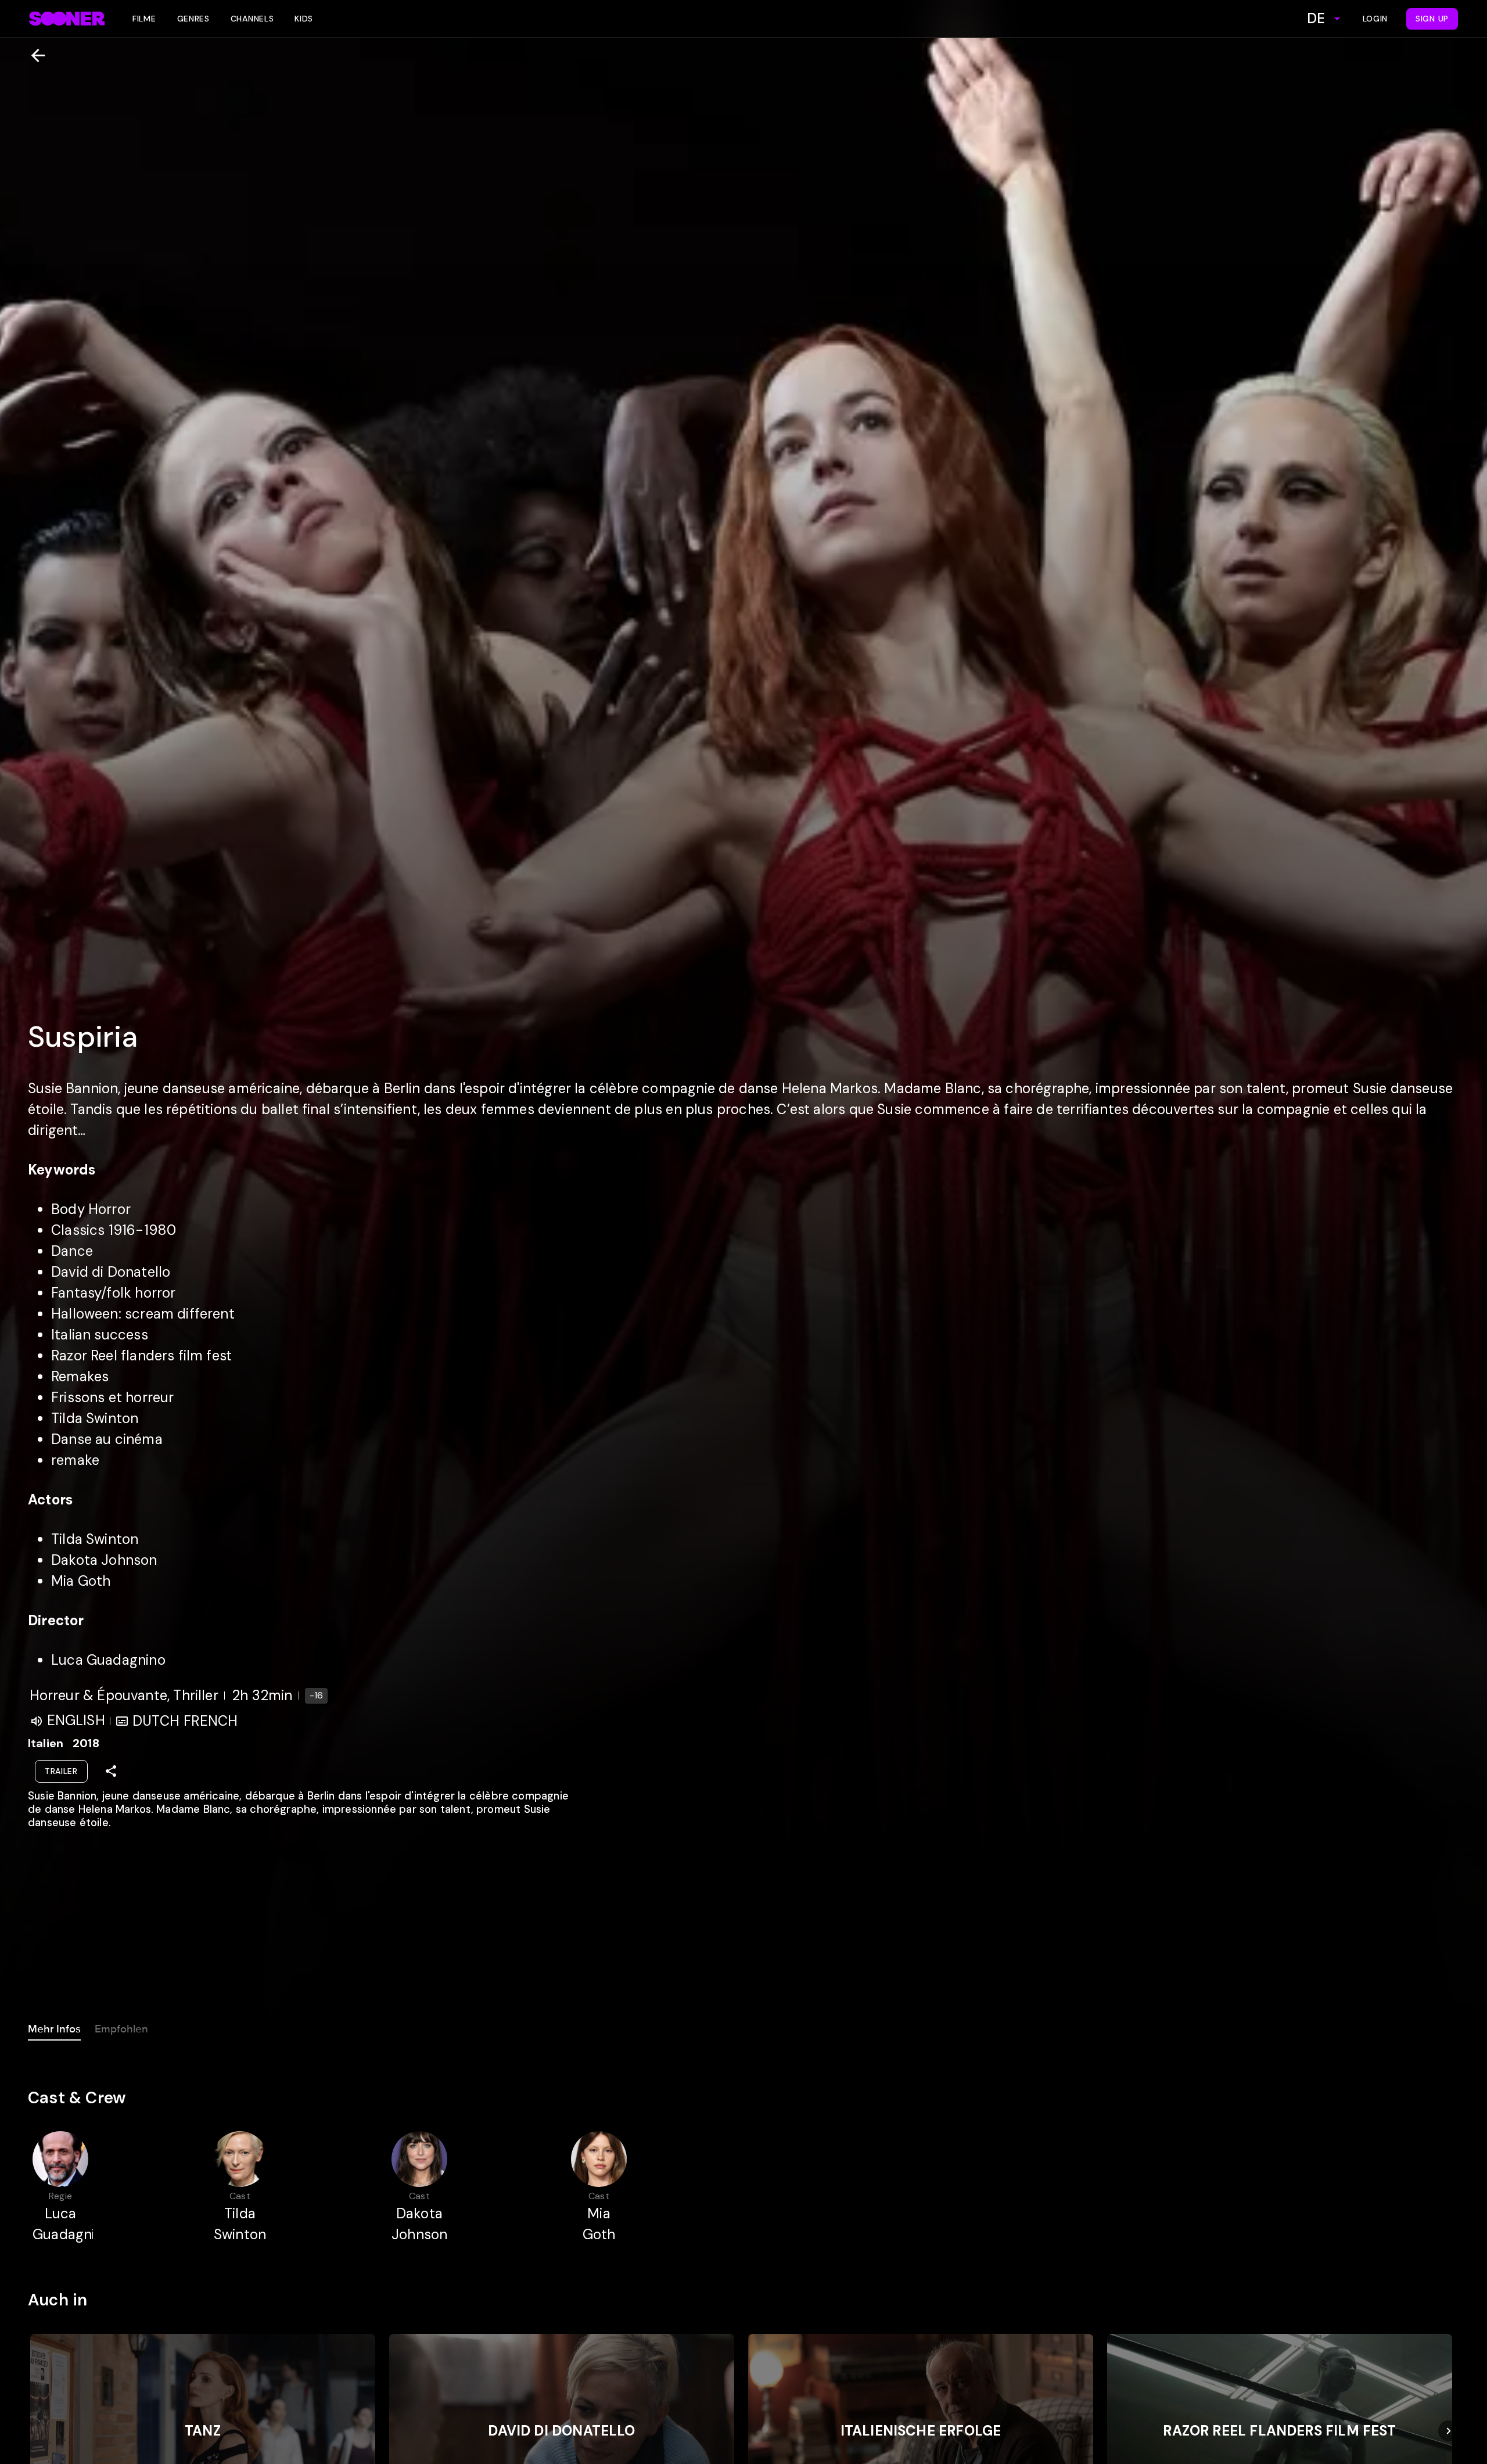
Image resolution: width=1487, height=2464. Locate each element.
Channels (252, 19)
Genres (193, 19)
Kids (304, 19)
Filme (144, 19)
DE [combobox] (1316, 18)
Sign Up (1432, 19)
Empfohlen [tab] (121, 2029)
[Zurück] (33, 55)
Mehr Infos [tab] (54, 2029)
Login (1375, 19)
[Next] (1449, 2431)
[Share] (111, 1771)
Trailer (61, 1771)
